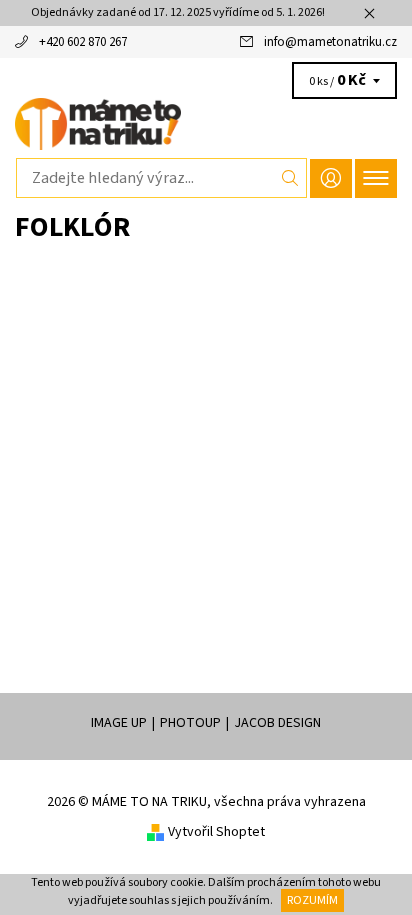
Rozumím (312, 900)
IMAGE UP (119, 723)
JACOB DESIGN (277, 723)
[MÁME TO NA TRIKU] (206, 124)
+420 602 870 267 (83, 42)
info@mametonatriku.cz (330, 42)
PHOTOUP (190, 723)
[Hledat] (290, 178)
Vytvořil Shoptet (216, 832)
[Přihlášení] (331, 178)
